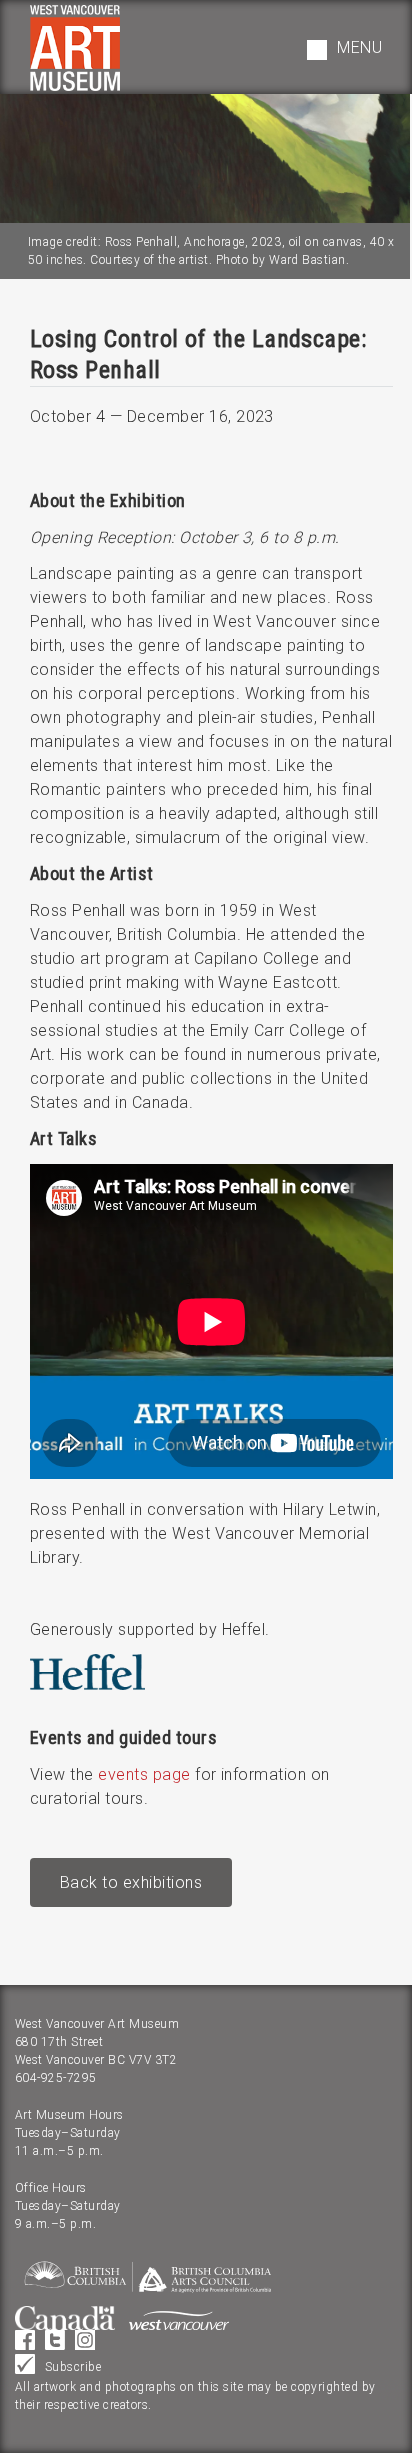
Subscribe (73, 2367)
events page (144, 1774)
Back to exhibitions (131, 1882)
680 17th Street (59, 2042)
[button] (344, 50)
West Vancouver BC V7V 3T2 (96, 2060)
